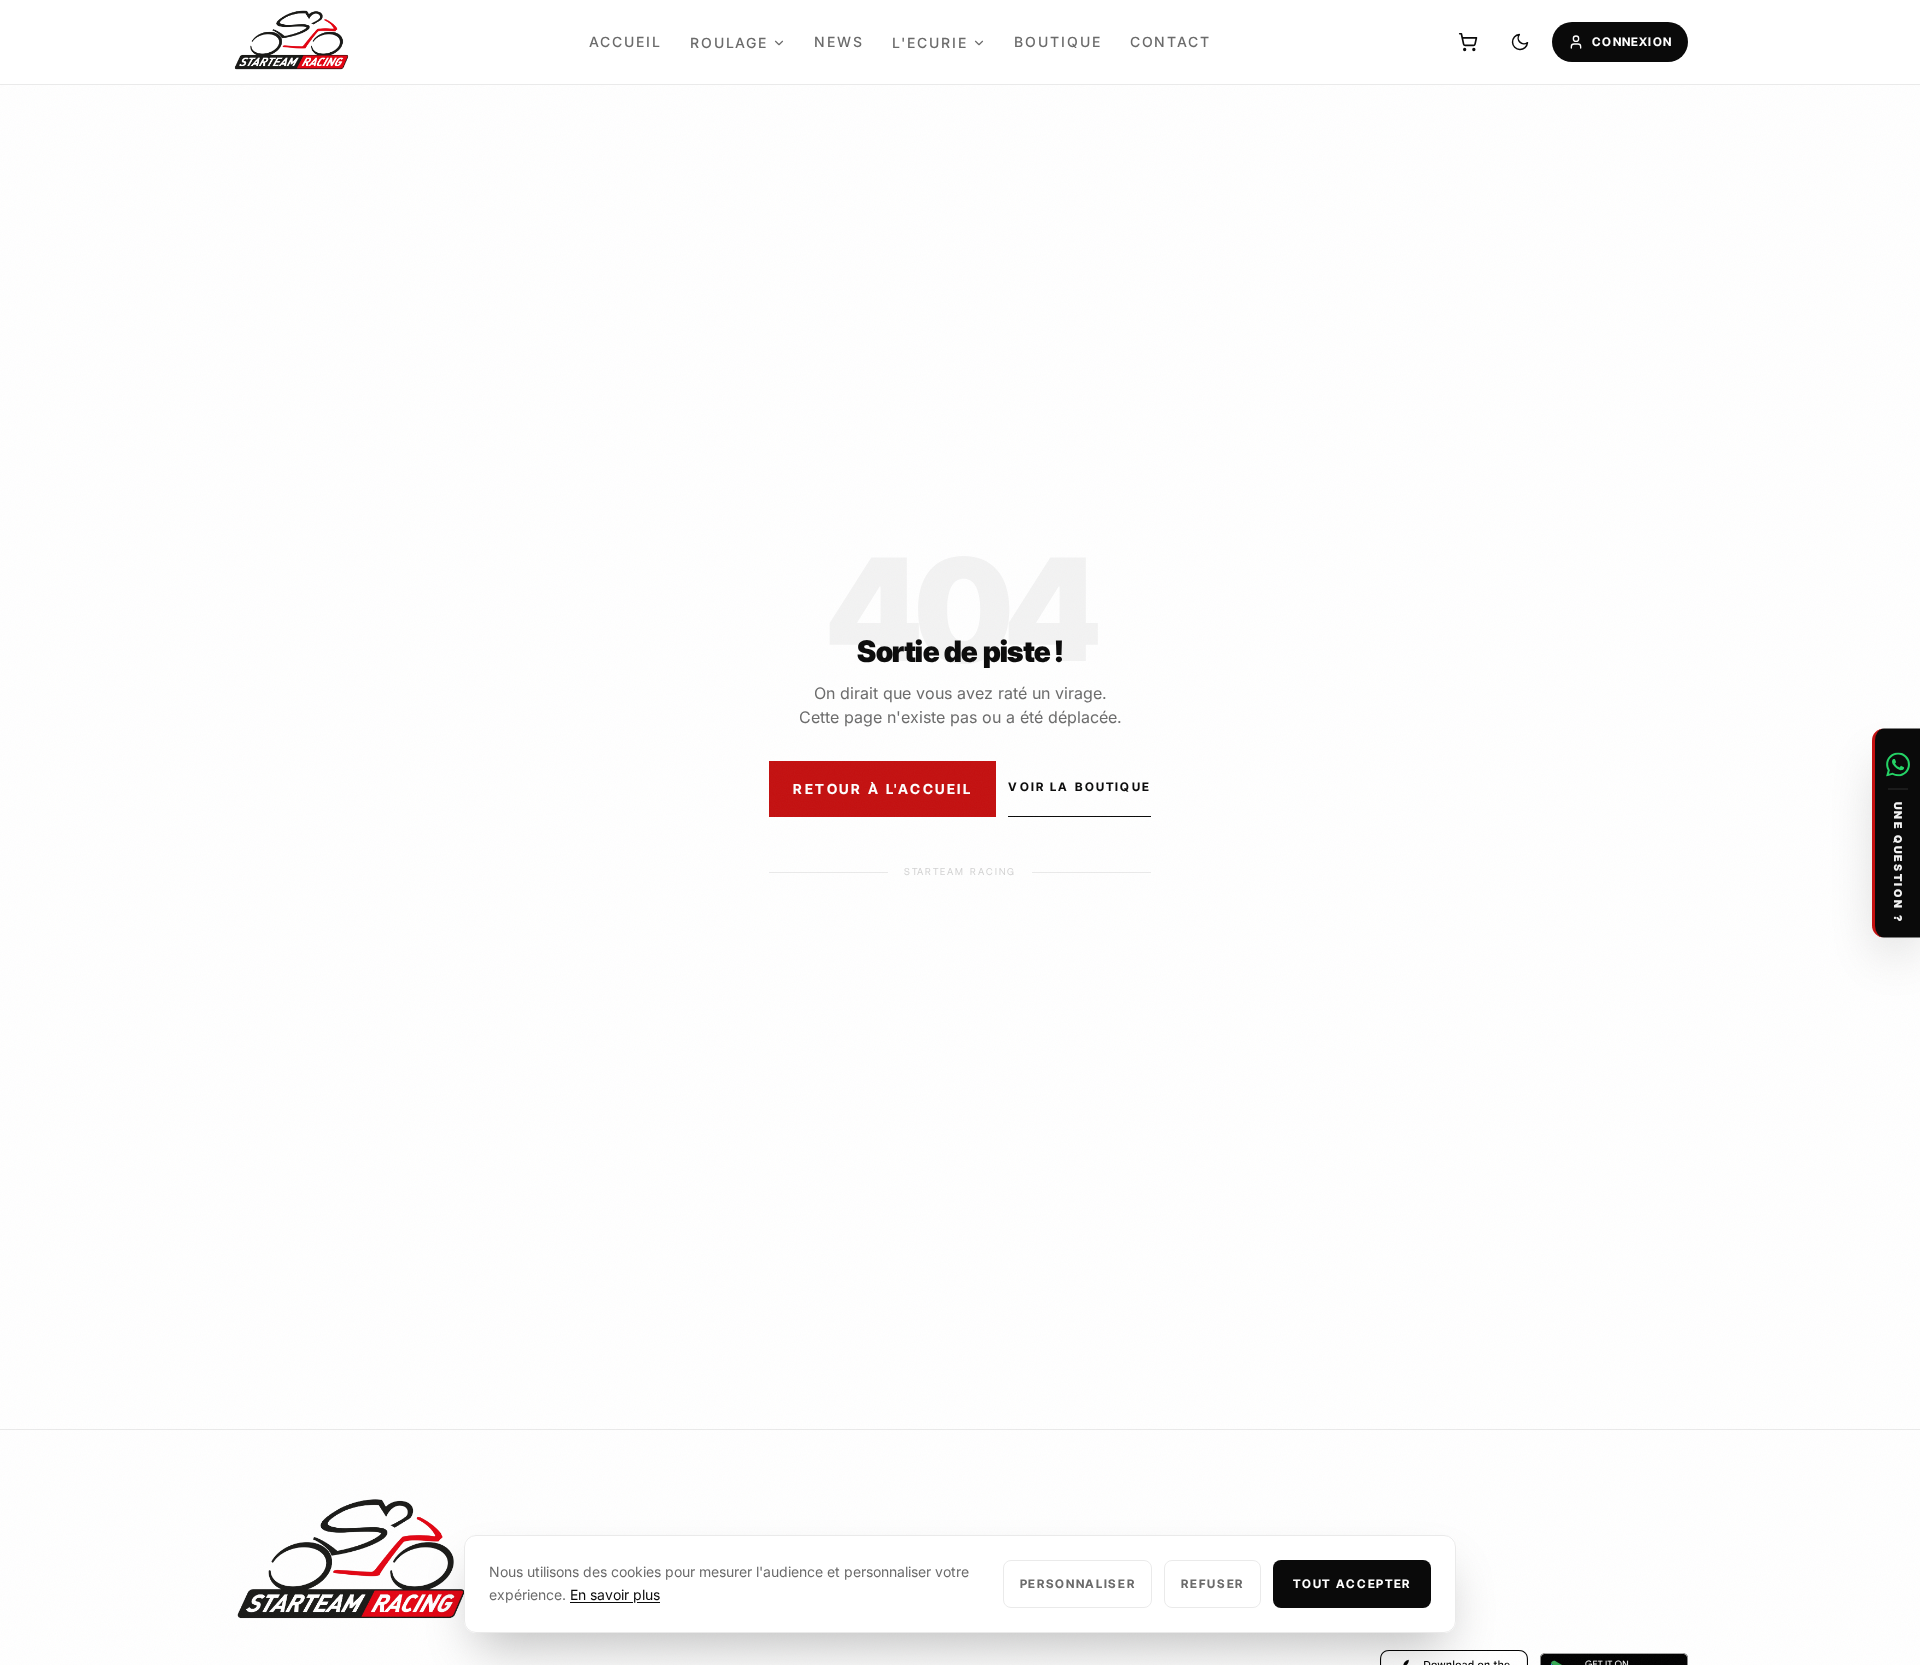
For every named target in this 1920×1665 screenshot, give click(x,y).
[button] (1896, 832)
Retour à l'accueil (882, 789)
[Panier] (1468, 42)
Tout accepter (1352, 1583)
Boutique (1058, 41)
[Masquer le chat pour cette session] (1898, 742)
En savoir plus (615, 1594)
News (839, 41)
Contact (1171, 41)
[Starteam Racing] (292, 42)
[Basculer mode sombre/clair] (1520, 42)
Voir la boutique (1079, 786)
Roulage (729, 42)
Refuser (1212, 1583)
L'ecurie (930, 42)
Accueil (625, 41)
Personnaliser (1078, 1583)
